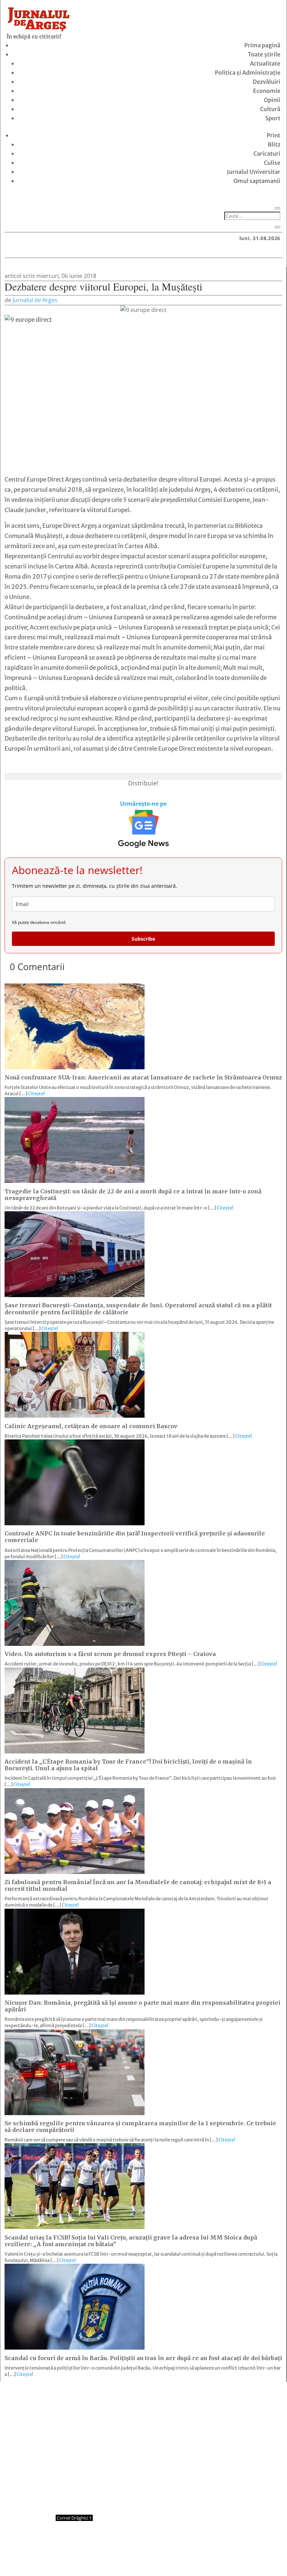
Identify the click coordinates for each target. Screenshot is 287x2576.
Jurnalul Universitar (254, 172)
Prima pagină (262, 45)
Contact (103, 2557)
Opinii (272, 100)
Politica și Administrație (248, 73)
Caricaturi (267, 154)
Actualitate (265, 63)
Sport (273, 118)
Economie (267, 91)
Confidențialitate (144, 2557)
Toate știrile (264, 54)
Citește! (36, 1094)
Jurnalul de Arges (35, 300)
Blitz (274, 144)
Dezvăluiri (267, 82)
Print (274, 135)
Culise (272, 163)
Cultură (270, 109)
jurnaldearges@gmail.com (63, 2400)
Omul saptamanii (257, 181)
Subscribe (143, 939)
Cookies (184, 2557)
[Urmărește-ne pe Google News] (143, 829)
